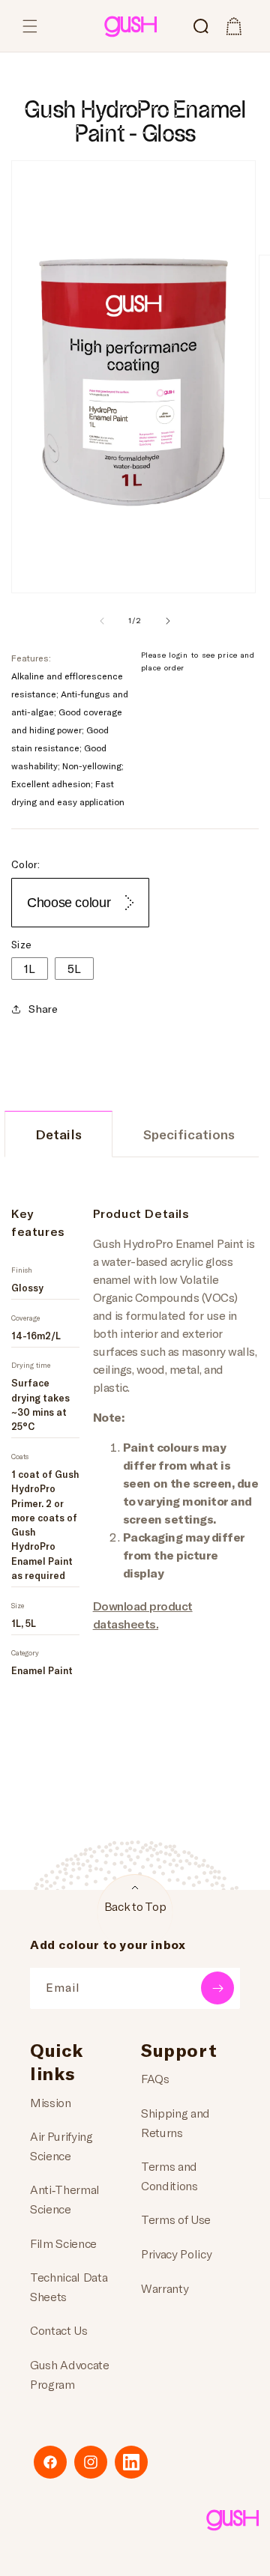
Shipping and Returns (175, 2122)
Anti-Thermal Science (65, 2199)
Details (58, 1134)
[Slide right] (168, 621)
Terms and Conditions (169, 2176)
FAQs (155, 2078)
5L (74, 968)
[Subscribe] (217, 1988)
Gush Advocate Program (70, 2374)
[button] (30, 26)
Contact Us (59, 2330)
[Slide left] (102, 621)
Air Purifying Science (61, 2146)
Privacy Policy (177, 2254)
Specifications (189, 1134)
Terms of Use (176, 2219)
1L (30, 968)
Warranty (165, 2288)
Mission (51, 2102)
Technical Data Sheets (69, 2286)
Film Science (63, 2243)
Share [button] (43, 1009)
